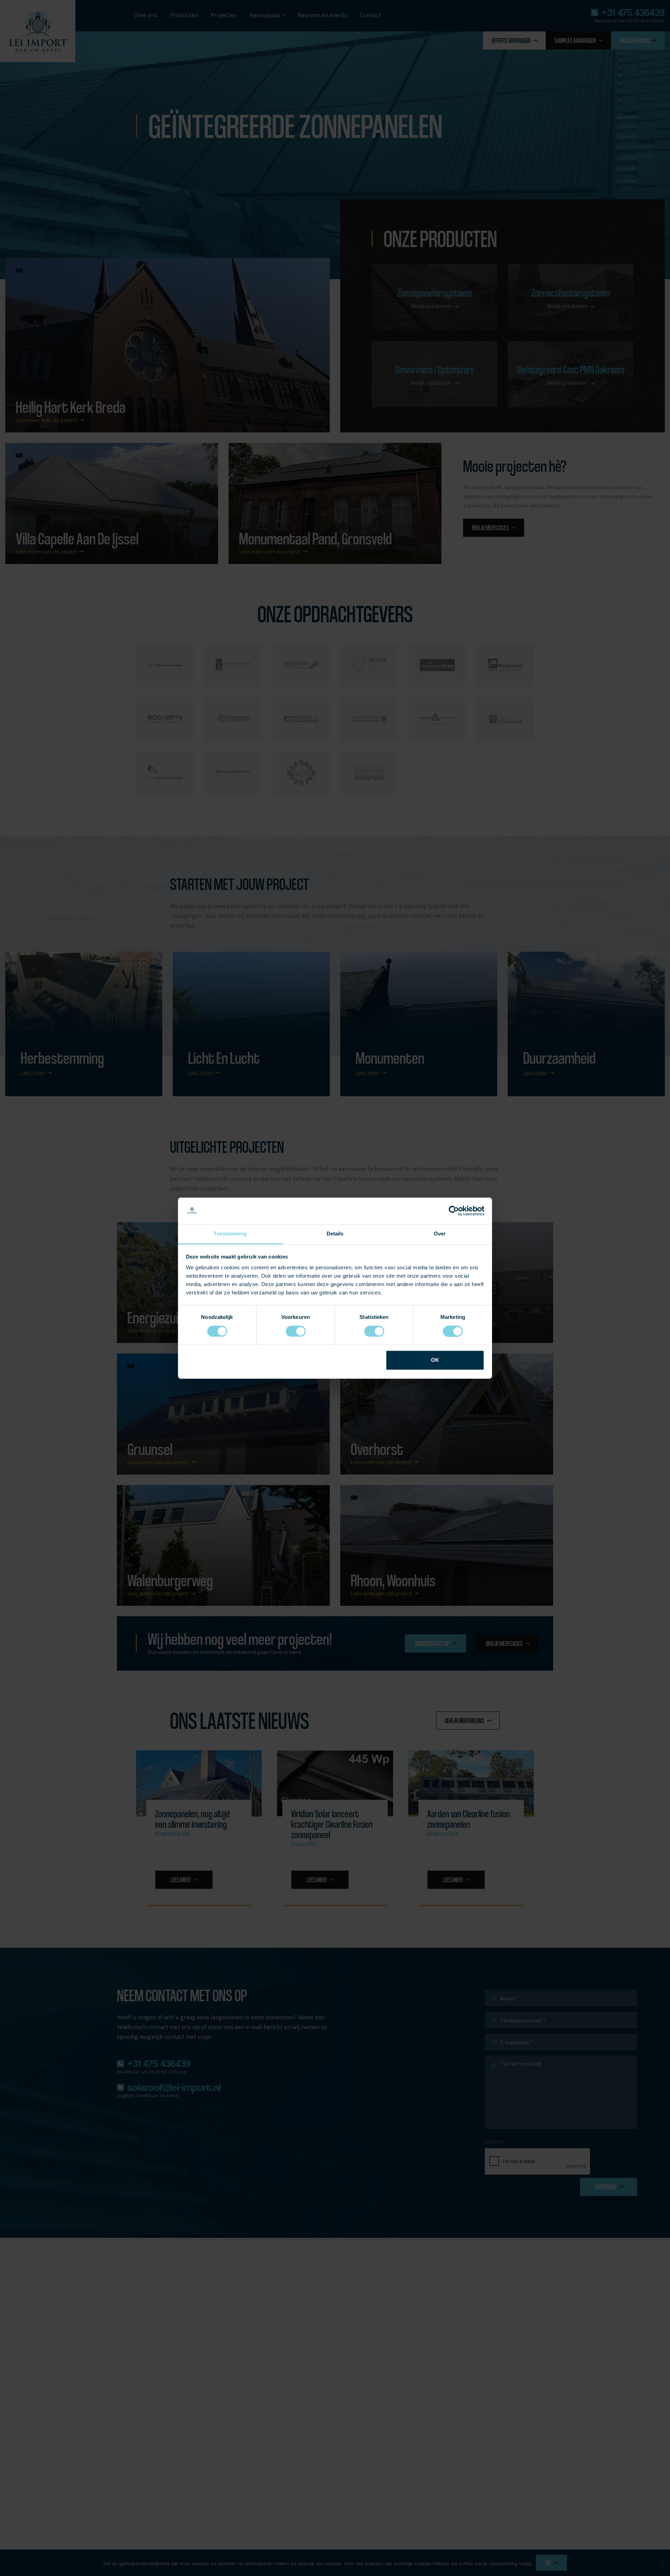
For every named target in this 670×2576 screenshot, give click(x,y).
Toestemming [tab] (230, 1234)
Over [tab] (440, 1234)
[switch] (296, 1331)
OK (435, 1360)
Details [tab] (335, 1234)
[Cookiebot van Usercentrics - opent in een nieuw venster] (454, 1211)
